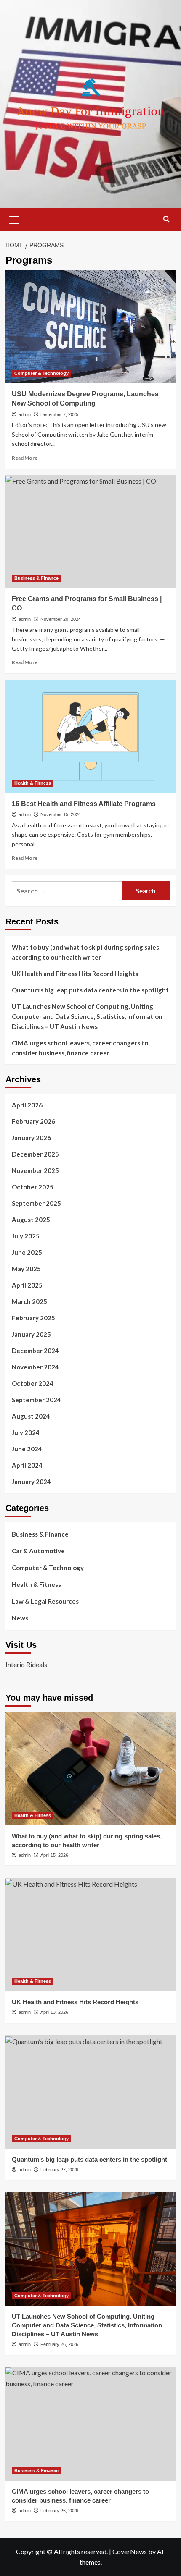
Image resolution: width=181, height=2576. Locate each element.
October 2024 (33, 1383)
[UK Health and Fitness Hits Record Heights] (91, 1935)
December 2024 (35, 1351)
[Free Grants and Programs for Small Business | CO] (91, 531)
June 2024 (27, 1449)
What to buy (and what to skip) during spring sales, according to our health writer (86, 952)
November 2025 (35, 1170)
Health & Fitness (33, 783)
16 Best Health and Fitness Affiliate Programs (84, 804)
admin (25, 414)
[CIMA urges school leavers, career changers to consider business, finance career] (91, 2424)
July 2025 (26, 1236)
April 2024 (27, 1465)
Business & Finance (36, 578)
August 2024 (31, 1416)
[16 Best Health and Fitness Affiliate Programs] (91, 736)
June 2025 (27, 1252)
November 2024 (35, 1367)
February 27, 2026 (59, 2170)
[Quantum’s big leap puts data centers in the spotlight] (91, 2092)
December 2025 (35, 1154)
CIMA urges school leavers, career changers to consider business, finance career (80, 1048)
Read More (25, 458)
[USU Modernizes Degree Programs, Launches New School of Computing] (91, 327)
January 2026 (31, 1138)
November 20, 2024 (61, 619)
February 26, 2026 (59, 2344)
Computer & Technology (41, 373)
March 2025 (29, 1301)
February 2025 (33, 1318)
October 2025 (33, 1187)
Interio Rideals (26, 1664)
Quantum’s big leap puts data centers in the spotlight (90, 990)
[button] (14, 219)
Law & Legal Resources (45, 1601)
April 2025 (27, 1285)
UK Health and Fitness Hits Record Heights (75, 974)
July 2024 (26, 1432)
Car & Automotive (38, 1551)
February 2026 (33, 1121)
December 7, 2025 (59, 414)
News (20, 1618)
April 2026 (27, 1105)
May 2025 (26, 1269)
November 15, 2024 (61, 814)
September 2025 (36, 1203)
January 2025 (31, 1334)
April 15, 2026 (54, 1855)
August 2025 (31, 1220)
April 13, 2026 (54, 2012)
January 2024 (31, 1482)
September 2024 (36, 1400)
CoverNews (130, 2551)
